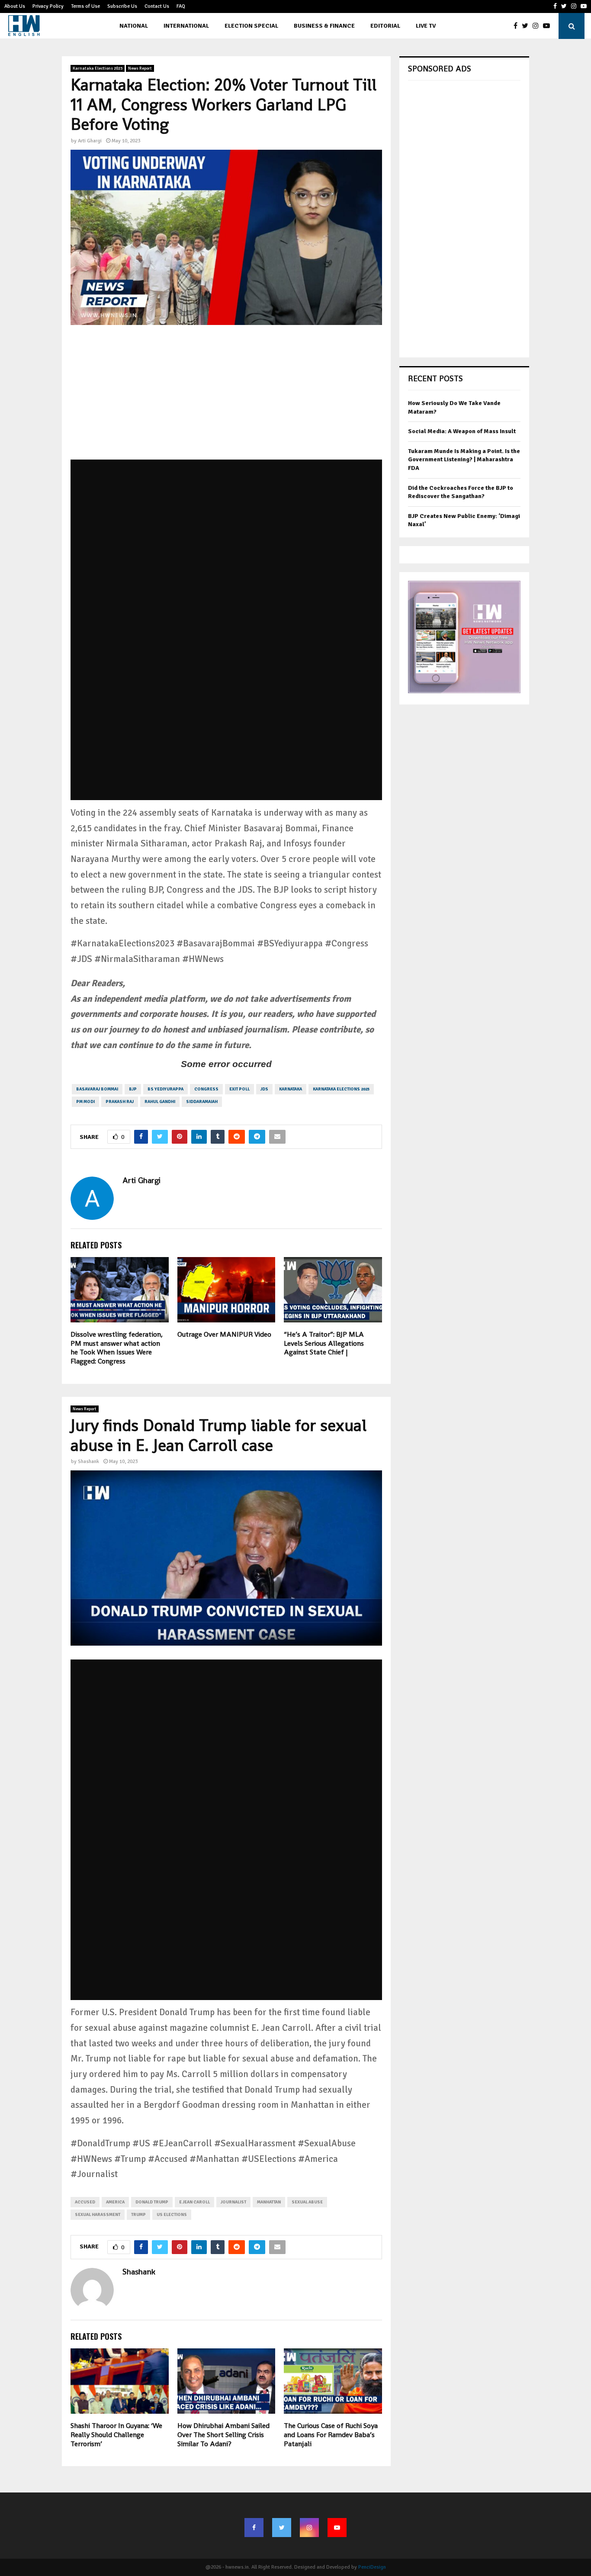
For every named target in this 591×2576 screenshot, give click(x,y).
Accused (85, 2202)
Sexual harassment (98, 2215)
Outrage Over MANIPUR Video (224, 1334)
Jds (264, 1089)
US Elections (172, 2215)
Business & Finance (324, 26)
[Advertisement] (226, 399)
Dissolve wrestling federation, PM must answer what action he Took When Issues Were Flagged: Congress (117, 1348)
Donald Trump (152, 2202)
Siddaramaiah (202, 1102)
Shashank (88, 1462)
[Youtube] (549, 26)
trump (138, 2215)
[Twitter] (527, 26)
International (186, 26)
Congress (206, 1089)
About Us (15, 6)
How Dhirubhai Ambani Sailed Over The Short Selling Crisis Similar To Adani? (223, 2435)
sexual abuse (307, 2202)
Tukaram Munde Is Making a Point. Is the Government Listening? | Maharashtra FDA (464, 460)
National (134, 26)
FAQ (181, 6)
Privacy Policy (48, 6)
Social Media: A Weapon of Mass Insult (462, 431)
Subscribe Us (122, 6)
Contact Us (157, 6)
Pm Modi (85, 1102)
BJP (133, 1089)
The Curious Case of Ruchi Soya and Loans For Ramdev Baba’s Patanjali (331, 2435)
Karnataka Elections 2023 (98, 68)
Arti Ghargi (90, 141)
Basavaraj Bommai (97, 1089)
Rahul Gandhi (160, 1102)
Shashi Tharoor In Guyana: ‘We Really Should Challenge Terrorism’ (116, 2435)
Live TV (426, 26)
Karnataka (291, 1089)
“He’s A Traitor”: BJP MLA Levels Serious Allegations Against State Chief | (324, 1343)
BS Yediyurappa (165, 1089)
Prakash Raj (120, 1102)
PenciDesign (372, 2567)
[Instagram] (538, 26)
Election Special (251, 26)
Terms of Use (85, 6)
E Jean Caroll (194, 2202)
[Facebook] (518, 26)
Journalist (233, 2202)
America (115, 2202)
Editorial (385, 26)
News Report (140, 68)
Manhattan (269, 2202)
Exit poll (239, 1089)
